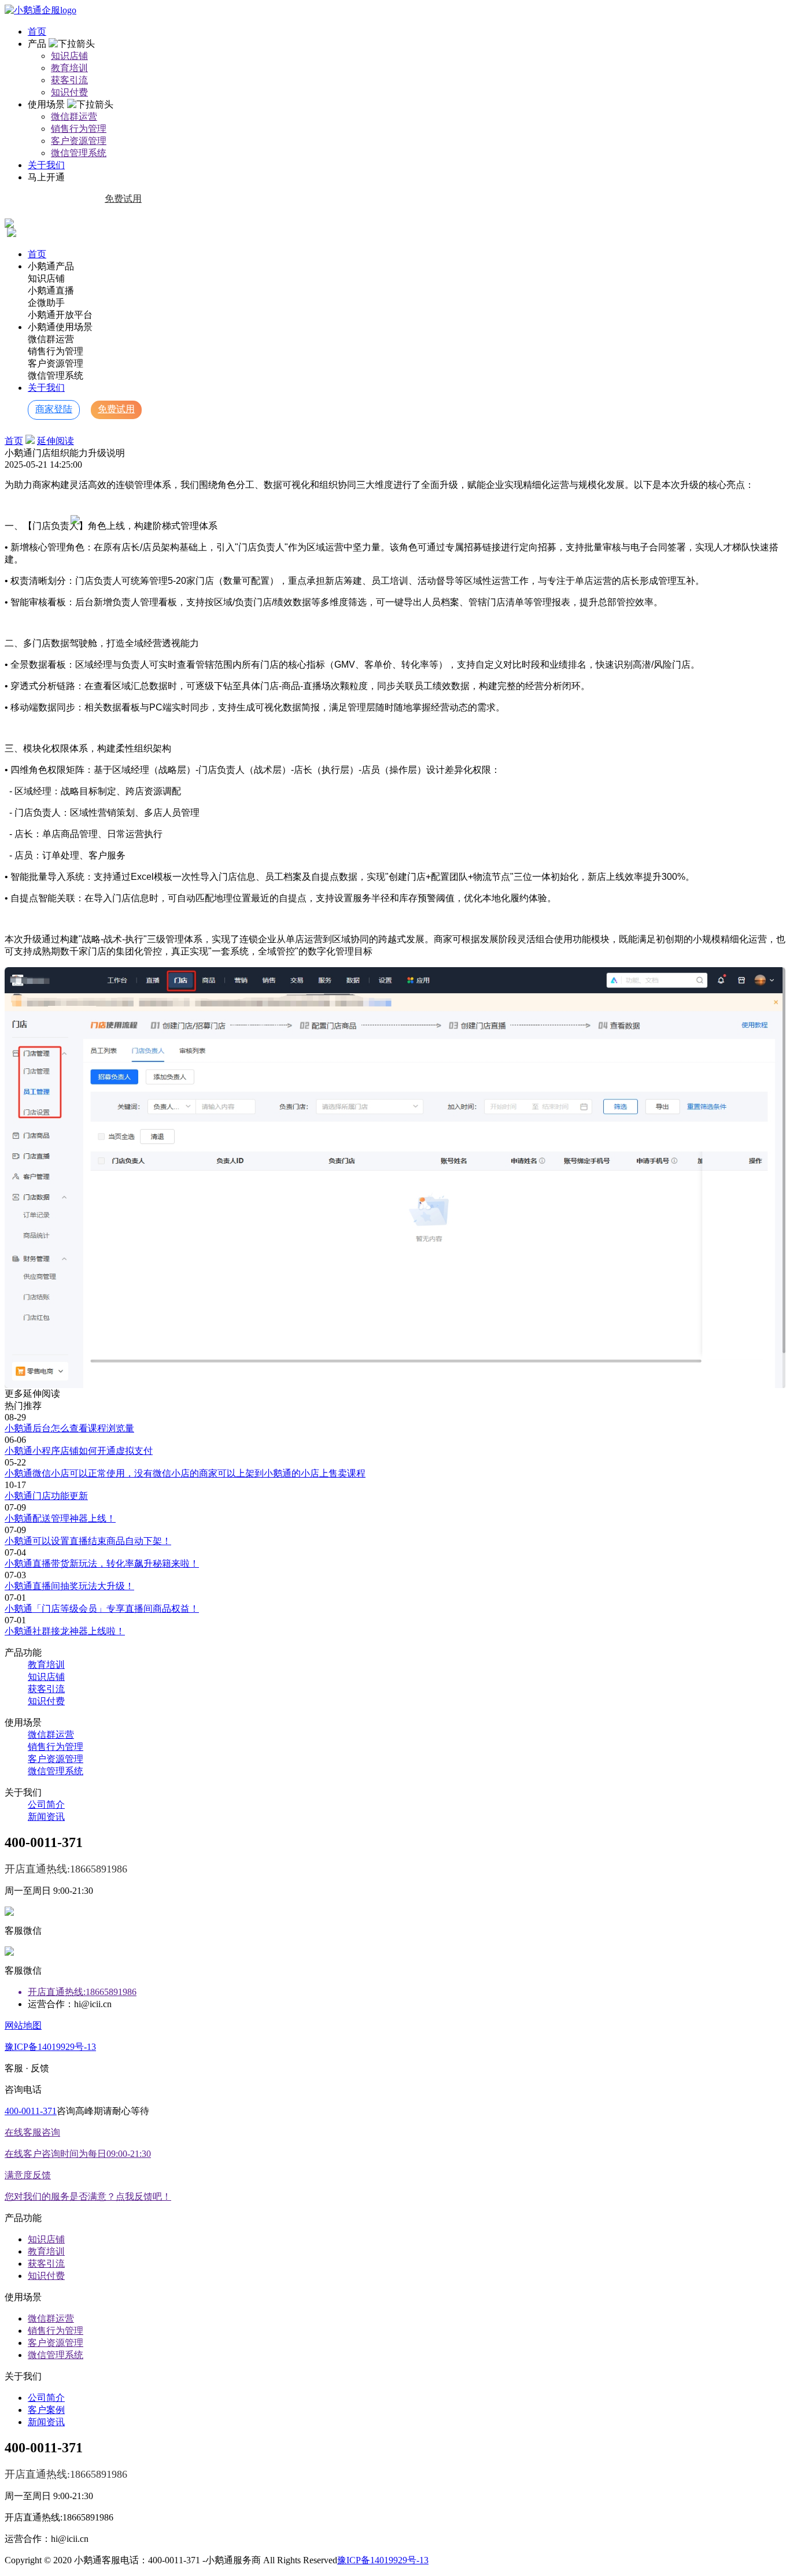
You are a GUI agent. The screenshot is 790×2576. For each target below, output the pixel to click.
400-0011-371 (31, 2111)
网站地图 (23, 2025)
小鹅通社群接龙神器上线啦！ (65, 1631)
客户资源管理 (79, 141)
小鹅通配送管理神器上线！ (60, 1518)
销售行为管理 (79, 129)
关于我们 (46, 165)
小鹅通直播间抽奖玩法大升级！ (69, 1586)
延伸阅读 (56, 441)
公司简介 (46, 1805)
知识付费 (69, 92)
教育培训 (69, 68)
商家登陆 (61, 199)
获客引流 (69, 80)
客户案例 (46, 2410)
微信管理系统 (79, 153)
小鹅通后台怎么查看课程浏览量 (69, 1428)
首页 (37, 32)
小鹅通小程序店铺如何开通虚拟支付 (79, 1451)
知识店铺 (69, 56)
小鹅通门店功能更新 (46, 1496)
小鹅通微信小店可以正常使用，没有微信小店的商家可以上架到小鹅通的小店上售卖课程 (185, 1473)
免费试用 (123, 199)
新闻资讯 (46, 1817)
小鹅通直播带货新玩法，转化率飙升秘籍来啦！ (102, 1563)
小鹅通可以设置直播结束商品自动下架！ (88, 1541)
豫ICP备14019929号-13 (50, 2047)
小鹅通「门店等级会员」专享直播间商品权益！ (102, 1609)
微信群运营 (74, 116)
